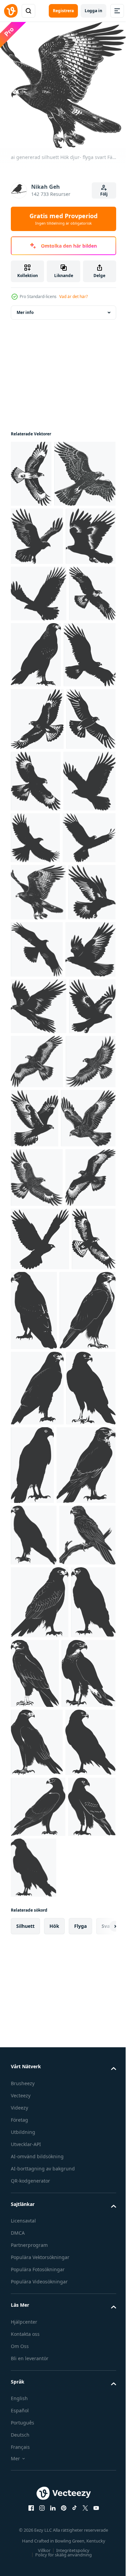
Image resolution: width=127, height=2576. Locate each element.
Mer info (25, 307)
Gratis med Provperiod (63, 219)
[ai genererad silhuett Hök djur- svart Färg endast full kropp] (80, 1789)
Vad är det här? (73, 297)
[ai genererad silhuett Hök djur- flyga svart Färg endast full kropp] (31, 469)
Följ (104, 194)
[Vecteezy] (11, 11)
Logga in (93, 11)
